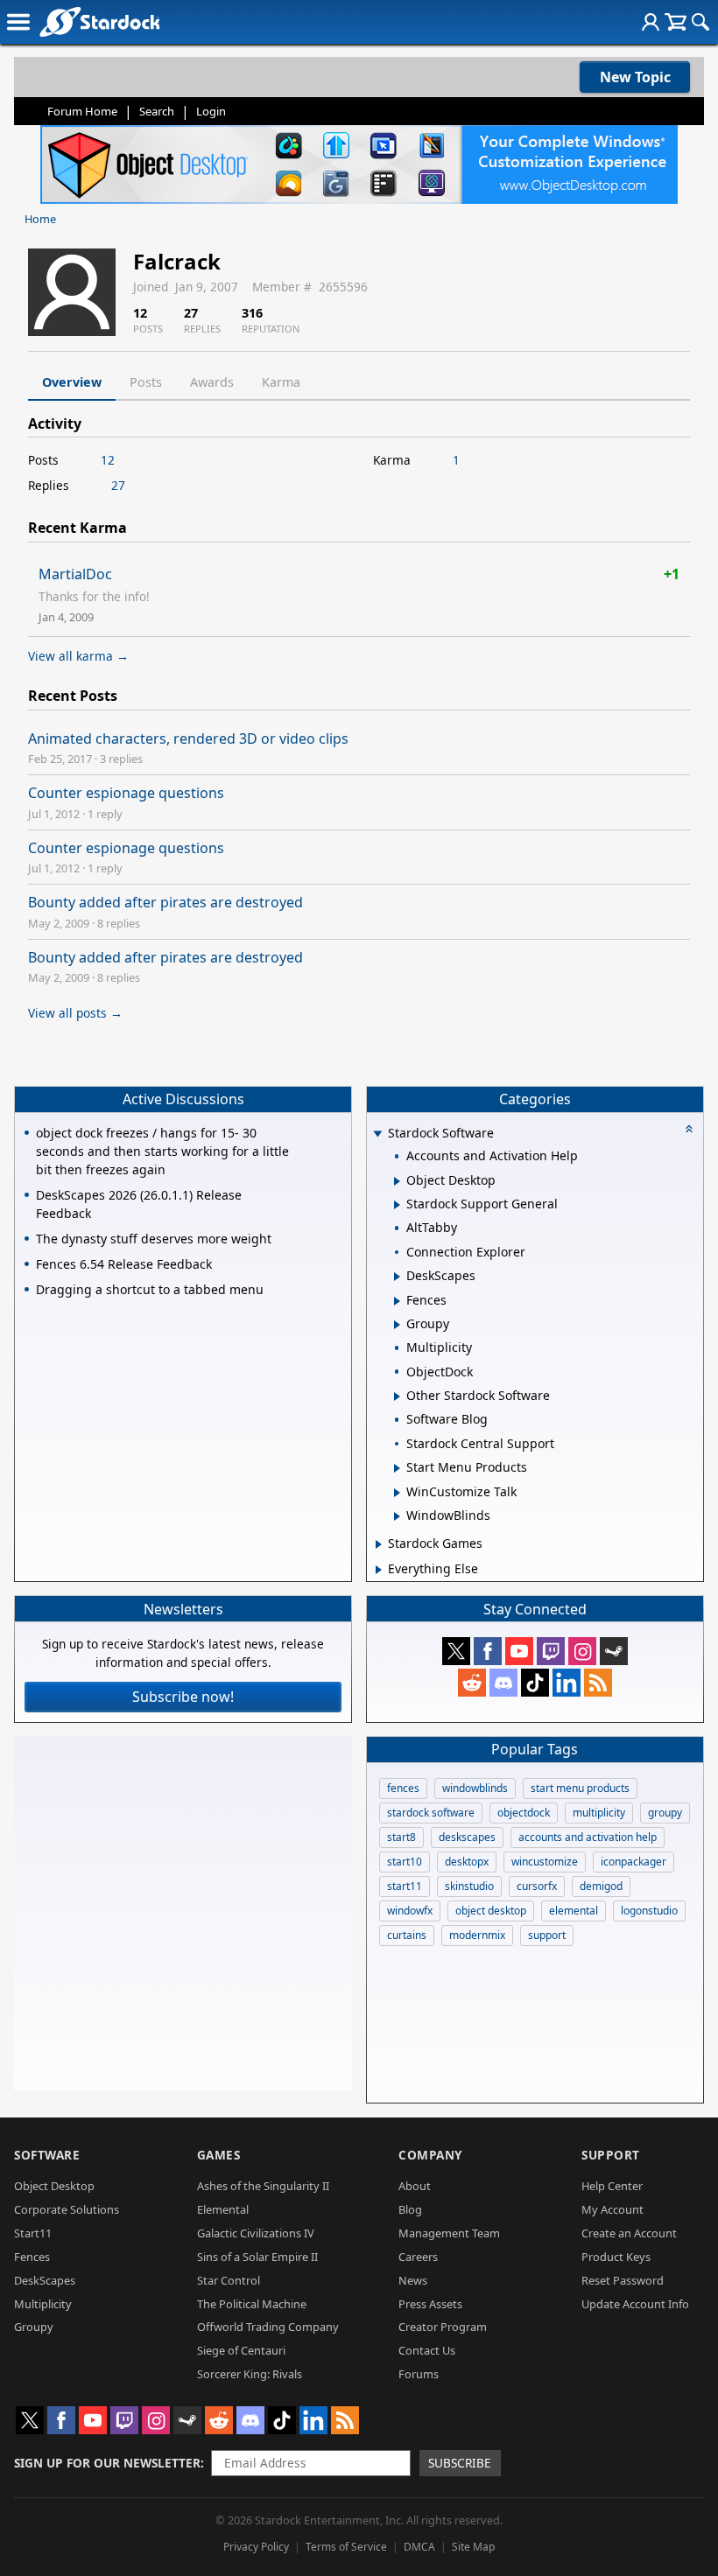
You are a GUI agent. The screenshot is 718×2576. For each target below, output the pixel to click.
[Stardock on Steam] (614, 1651)
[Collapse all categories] (689, 1129)
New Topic (635, 77)
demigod (601, 1886)
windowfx (410, 1911)
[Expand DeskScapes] (397, 1277)
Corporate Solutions (67, 2209)
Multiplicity (43, 2304)
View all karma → (78, 656)
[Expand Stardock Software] (377, 1134)
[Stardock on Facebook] (488, 1651)
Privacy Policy (256, 2547)
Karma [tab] (281, 382)
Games (219, 2155)
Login (211, 111)
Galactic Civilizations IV (256, 2233)
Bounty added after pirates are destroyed (165, 902)
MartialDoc (75, 574)
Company (430, 2155)
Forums (419, 2374)
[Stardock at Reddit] (472, 1683)
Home (40, 219)
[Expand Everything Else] (379, 1570)
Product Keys (616, 2257)
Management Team (449, 2233)
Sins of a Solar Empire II (257, 2257)
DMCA (419, 2547)
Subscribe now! (183, 1697)
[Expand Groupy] (397, 1325)
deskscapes (467, 1837)
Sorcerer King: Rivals (250, 2374)
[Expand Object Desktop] (397, 1181)
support (547, 1935)
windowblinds (475, 1788)
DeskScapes (45, 2280)
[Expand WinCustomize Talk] (397, 1493)
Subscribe (460, 2463)
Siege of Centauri (241, 2350)
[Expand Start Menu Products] (397, 1468)
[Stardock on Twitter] (456, 1651)
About (415, 2186)
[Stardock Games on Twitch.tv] (551, 1651)
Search (157, 111)
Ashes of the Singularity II (263, 2186)
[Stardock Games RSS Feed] (598, 1683)
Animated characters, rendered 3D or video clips (188, 738)
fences (403, 1788)
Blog (410, 2209)
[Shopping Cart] (676, 22)
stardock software (431, 1813)
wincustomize (545, 1862)
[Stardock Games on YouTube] (519, 1651)
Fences (32, 2257)
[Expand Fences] (397, 1301)
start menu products (580, 1788)
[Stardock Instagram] (582, 1651)
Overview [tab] (72, 382)
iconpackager (634, 1862)
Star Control (229, 2280)
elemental (574, 1911)
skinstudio (469, 1886)
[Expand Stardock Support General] (397, 1205)
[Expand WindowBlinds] (397, 1516)
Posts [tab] (146, 382)
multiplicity (599, 1813)
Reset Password (623, 2280)
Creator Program (443, 2327)
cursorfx (537, 1886)
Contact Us (427, 2350)
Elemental (223, 2209)
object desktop (491, 1911)
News (413, 2280)
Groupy (34, 2327)
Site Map (473, 2547)
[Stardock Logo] (99, 21)
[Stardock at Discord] (503, 1683)
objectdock (524, 1813)
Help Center (612, 2186)
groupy (665, 1813)
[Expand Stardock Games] (379, 1544)
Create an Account (629, 2233)
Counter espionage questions (126, 793)
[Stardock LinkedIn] (567, 1683)
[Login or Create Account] (651, 22)
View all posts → (75, 1013)
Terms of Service (346, 2547)
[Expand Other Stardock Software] (397, 1396)
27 (118, 485)
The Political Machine (252, 2304)
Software (47, 2155)
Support (611, 2155)
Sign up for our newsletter (107, 2463)
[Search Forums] (700, 22)
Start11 (33, 2233)
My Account (612, 2209)
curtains (407, 1935)
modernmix (477, 1935)
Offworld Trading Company (268, 2327)
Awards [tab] (212, 382)
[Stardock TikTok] (535, 1683)
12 (108, 460)
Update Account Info (635, 2304)
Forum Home (82, 111)
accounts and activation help (588, 1837)
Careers (418, 2257)
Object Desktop (54, 2186)
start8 (401, 1837)
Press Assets (430, 2304)
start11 (405, 1886)
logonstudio (649, 1911)
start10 (405, 1862)
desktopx (467, 1862)
